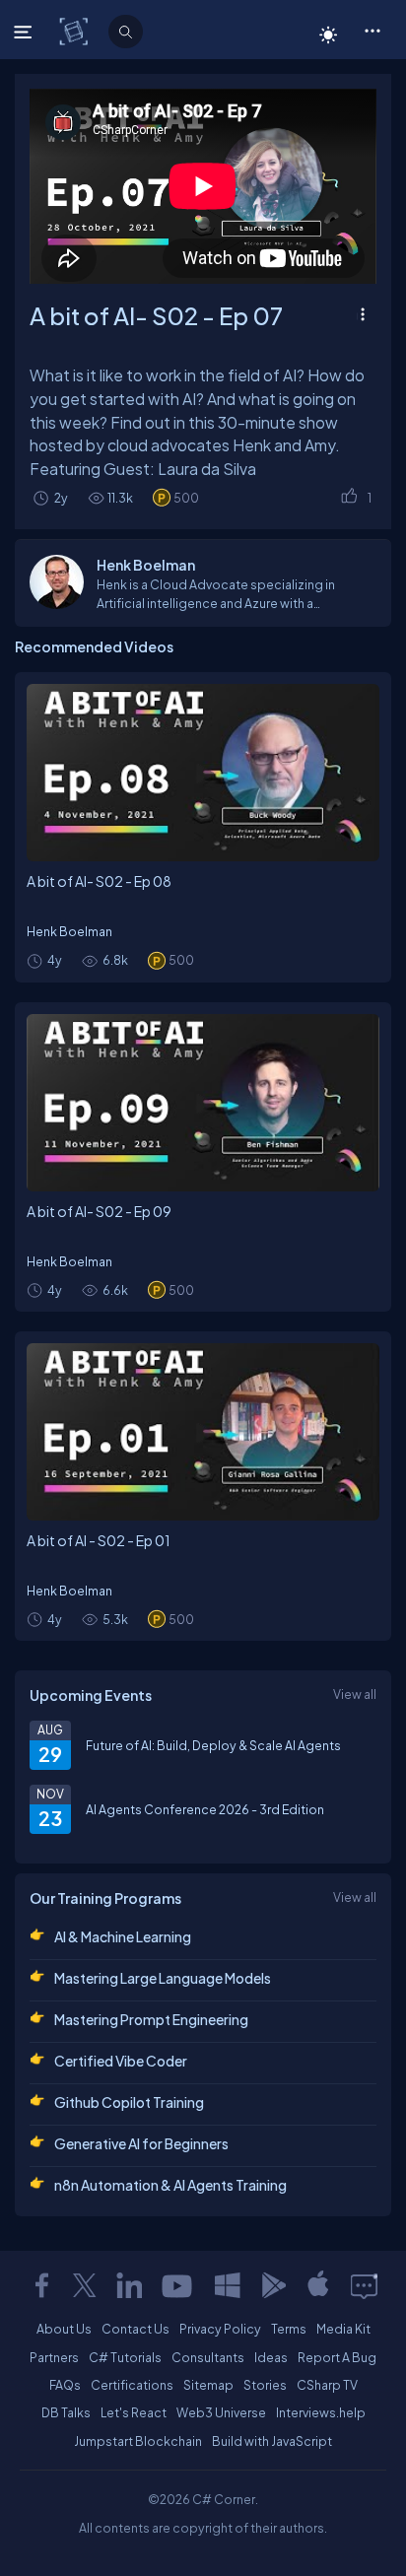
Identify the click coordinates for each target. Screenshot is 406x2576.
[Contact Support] (364, 2285)
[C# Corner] (75, 31)
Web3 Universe (221, 2412)
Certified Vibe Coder (121, 2061)
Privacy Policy (220, 2329)
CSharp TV (327, 2385)
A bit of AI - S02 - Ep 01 (99, 1540)
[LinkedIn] (129, 2285)
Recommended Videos (94, 646)
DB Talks (66, 2412)
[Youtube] (178, 2285)
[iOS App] (318, 2285)
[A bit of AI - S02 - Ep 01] (203, 1432)
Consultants (208, 2357)
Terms (289, 2329)
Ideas (271, 2357)
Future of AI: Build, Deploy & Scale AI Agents (213, 1745)
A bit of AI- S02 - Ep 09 (99, 1211)
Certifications (132, 2385)
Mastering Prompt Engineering (151, 2019)
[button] (372, 30)
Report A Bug (337, 2357)
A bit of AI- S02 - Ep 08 (99, 881)
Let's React (134, 2412)
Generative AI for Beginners (141, 2143)
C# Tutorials (125, 2357)
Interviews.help (321, 2412)
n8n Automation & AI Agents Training (170, 2185)
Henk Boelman (69, 931)
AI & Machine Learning (123, 1936)
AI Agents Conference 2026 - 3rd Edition (205, 1809)
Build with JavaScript (272, 2441)
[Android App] (273, 2285)
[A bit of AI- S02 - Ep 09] (203, 1103)
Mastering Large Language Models (163, 1978)
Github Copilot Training (129, 2102)
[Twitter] (85, 2285)
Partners (54, 2357)
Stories (265, 2385)
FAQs (65, 2385)
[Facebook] (41, 2285)
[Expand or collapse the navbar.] (25, 32)
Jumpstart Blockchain (138, 2441)
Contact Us (135, 2329)
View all (355, 1694)
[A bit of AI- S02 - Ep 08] (203, 773)
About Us (64, 2329)
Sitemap (208, 2385)
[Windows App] (228, 2285)
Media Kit (343, 2329)
